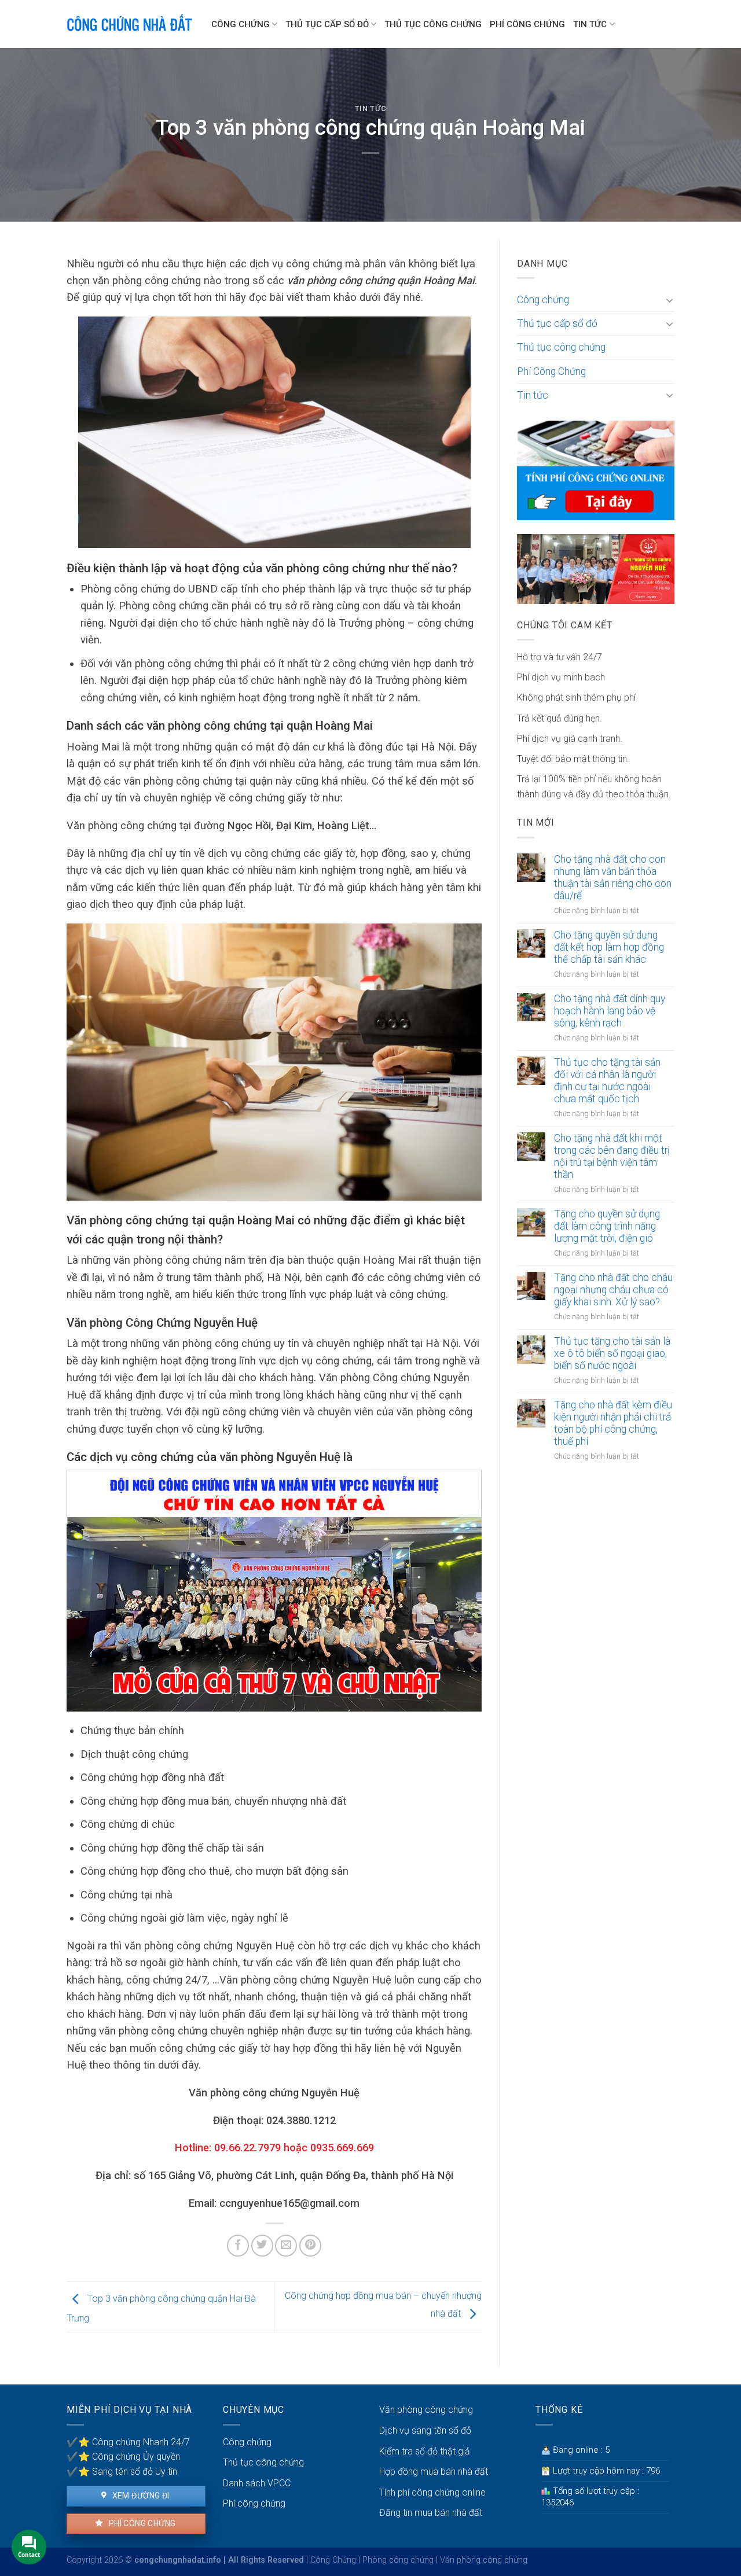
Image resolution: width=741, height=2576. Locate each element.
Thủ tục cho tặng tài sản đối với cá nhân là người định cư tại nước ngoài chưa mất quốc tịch (607, 1081)
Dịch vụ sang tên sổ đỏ (425, 2430)
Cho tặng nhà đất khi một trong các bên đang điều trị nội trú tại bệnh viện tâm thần (612, 1156)
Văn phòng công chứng (426, 2410)
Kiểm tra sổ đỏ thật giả (425, 2451)
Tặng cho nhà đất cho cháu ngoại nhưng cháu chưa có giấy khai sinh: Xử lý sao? (613, 1290)
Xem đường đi (140, 2496)
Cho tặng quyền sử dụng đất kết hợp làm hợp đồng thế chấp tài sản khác (609, 947)
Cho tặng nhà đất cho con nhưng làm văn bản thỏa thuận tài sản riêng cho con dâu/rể (613, 877)
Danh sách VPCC (257, 2483)
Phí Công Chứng (527, 24)
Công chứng (241, 24)
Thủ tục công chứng (433, 24)
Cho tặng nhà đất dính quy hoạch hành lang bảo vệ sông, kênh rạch (610, 1011)
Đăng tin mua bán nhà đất (431, 2513)
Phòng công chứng (398, 2560)
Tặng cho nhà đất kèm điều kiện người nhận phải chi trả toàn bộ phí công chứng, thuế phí (613, 1423)
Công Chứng (333, 2560)
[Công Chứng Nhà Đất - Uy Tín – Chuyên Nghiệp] (130, 24)
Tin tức (590, 24)
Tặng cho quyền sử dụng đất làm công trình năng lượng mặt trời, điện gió (607, 1226)
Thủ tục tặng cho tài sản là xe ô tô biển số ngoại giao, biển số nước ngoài (612, 1353)
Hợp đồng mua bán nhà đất (434, 2472)
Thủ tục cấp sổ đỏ (327, 24)
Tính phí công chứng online (432, 2492)
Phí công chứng (141, 2523)
